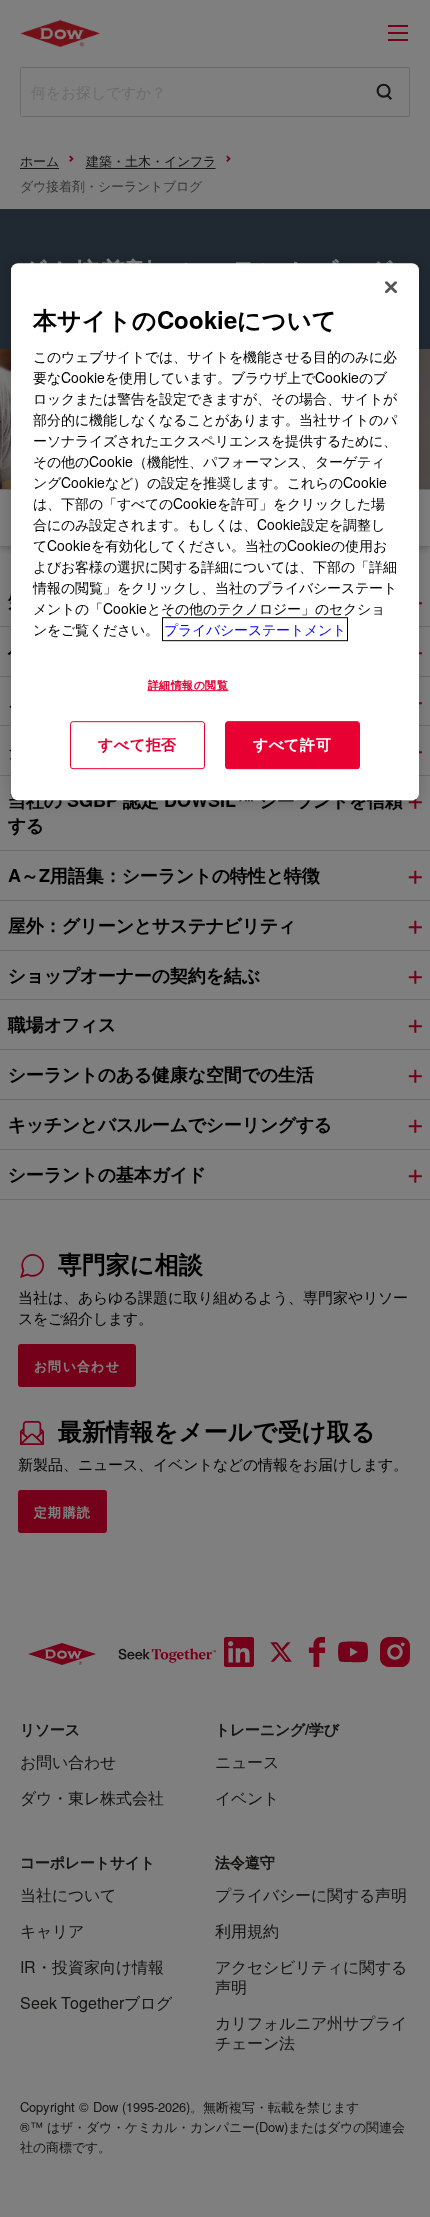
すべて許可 (292, 744)
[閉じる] (391, 287)
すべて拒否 (137, 744)
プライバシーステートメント (255, 629)
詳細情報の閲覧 (188, 684)
